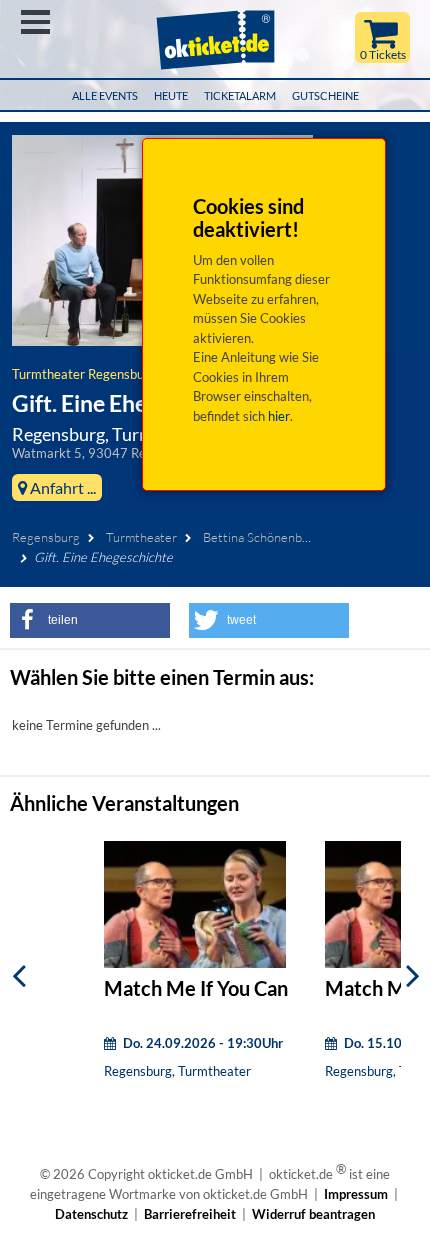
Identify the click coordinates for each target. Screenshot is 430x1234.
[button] (90, 620)
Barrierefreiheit (190, 1214)
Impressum (356, 1194)
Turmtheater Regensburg (84, 374)
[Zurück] (19, 975)
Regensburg (46, 537)
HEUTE (171, 95)
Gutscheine (325, 95)
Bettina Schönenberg (262, 537)
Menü (35, 22)
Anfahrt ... (61, 487)
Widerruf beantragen (313, 1214)
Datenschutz (91, 1214)
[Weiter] (413, 975)
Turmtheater (141, 537)
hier (279, 416)
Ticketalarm (240, 95)
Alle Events (105, 95)
